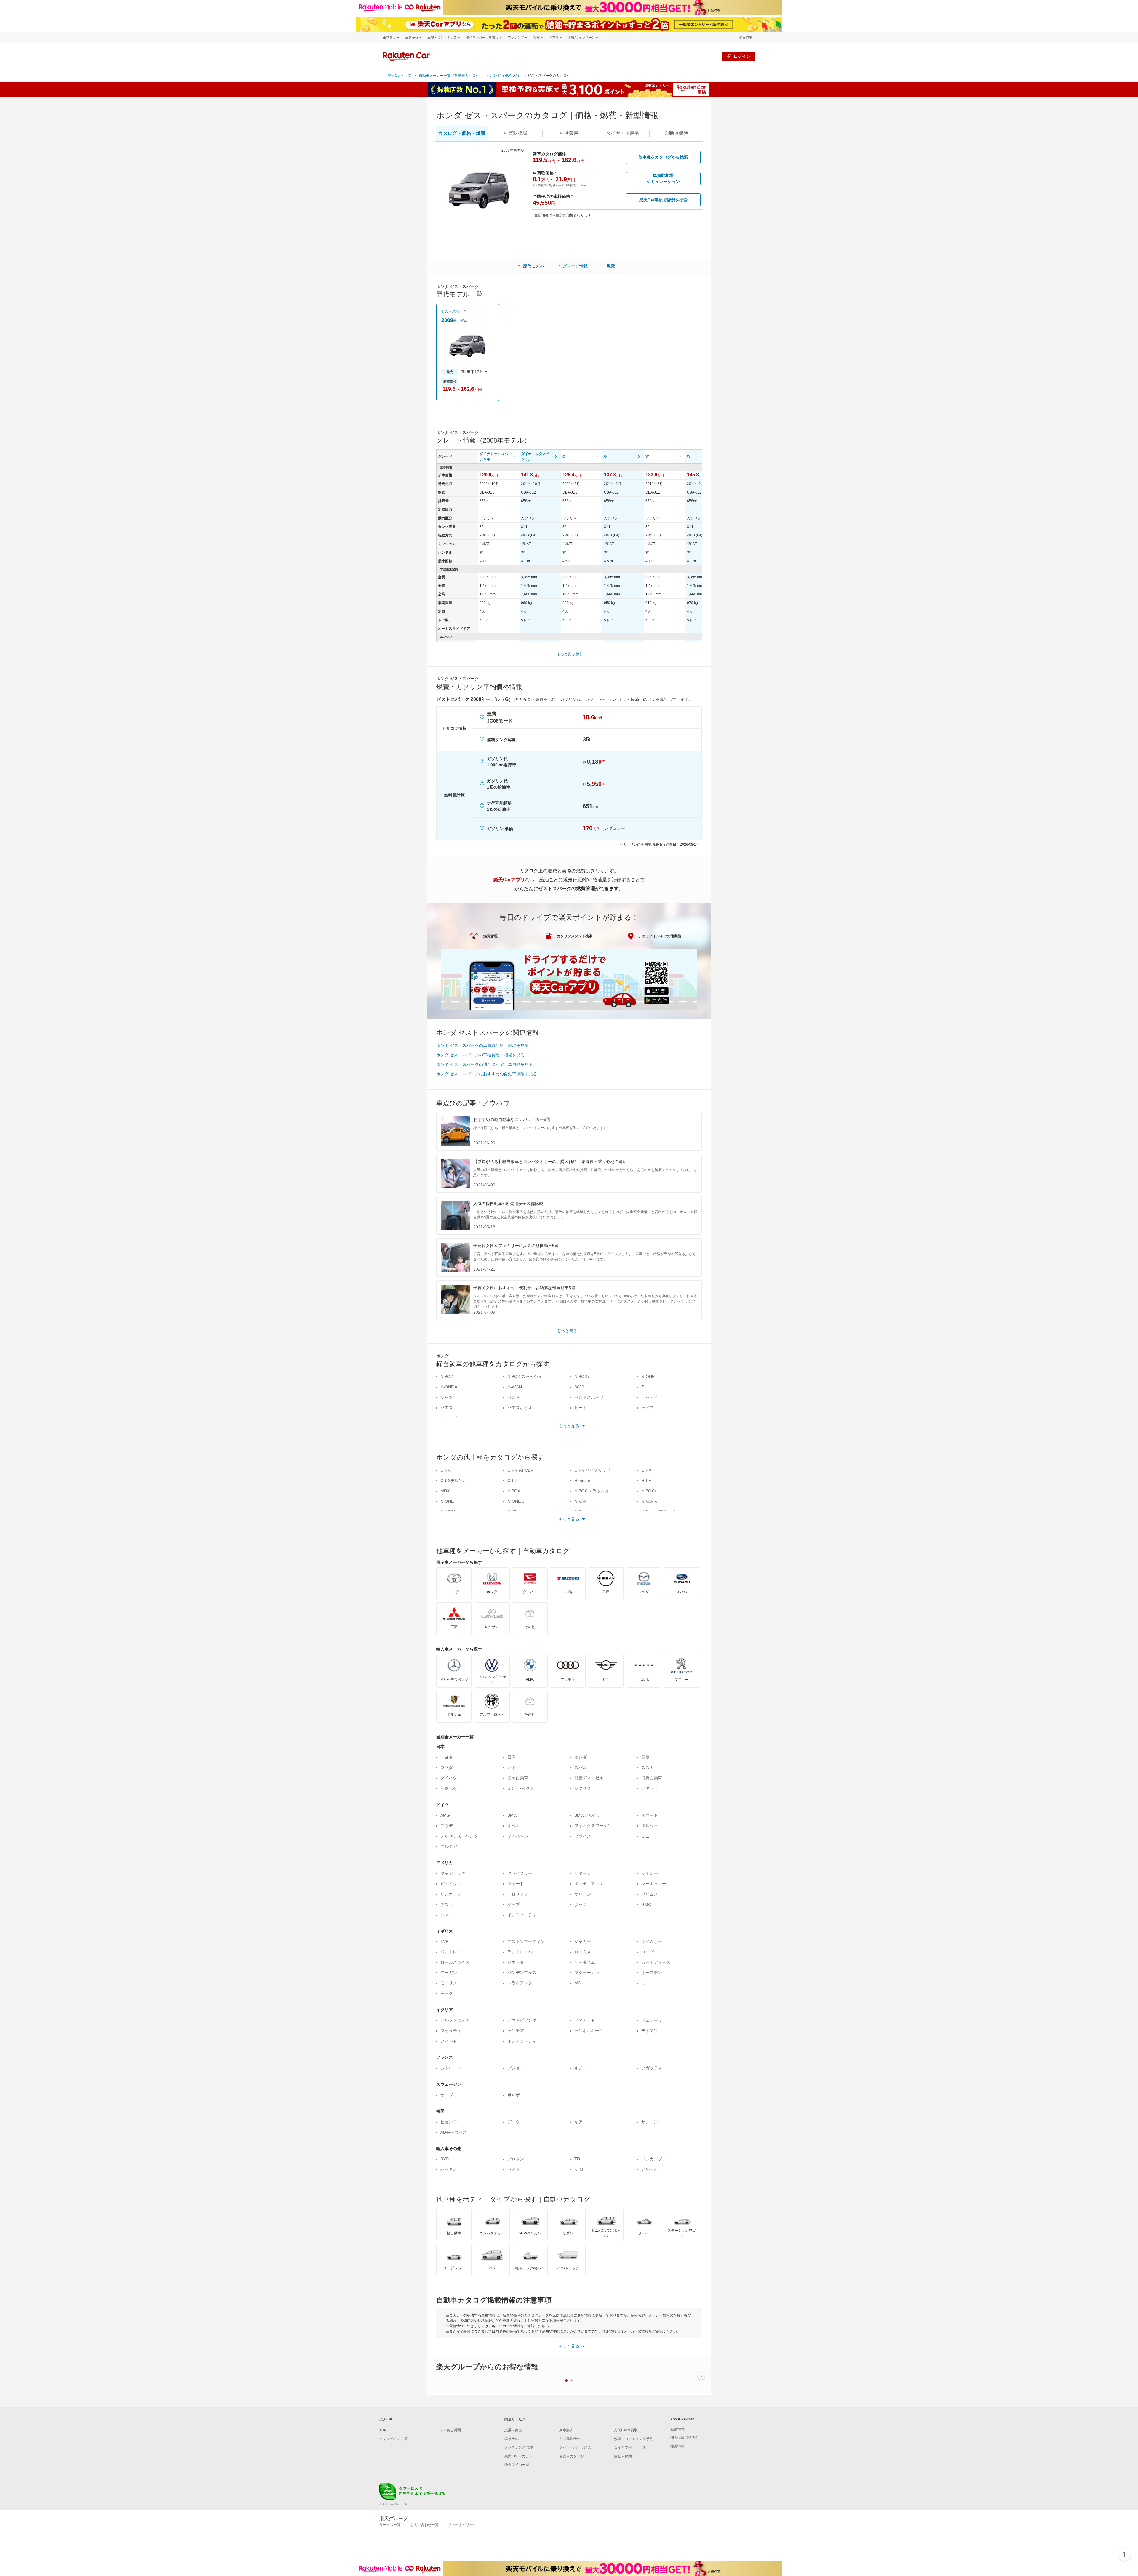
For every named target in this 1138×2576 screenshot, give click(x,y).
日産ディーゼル (589, 1778)
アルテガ (449, 1846)
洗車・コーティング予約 (634, 2439)
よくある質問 (450, 2430)
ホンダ (581, 1757)
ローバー (650, 1952)
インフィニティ (522, 1915)
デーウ (514, 2122)
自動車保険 (623, 2456)
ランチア (516, 2031)
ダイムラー (652, 1941)
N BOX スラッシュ (525, 1377)
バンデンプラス (522, 1973)
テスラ (447, 1904)
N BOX (447, 1377)
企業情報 (677, 2429)
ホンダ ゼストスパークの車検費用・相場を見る (480, 1055)
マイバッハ (518, 1836)
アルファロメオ (455, 2020)
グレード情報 (575, 266)
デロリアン (518, 1894)
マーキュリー (654, 1884)
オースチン (652, 1973)
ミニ (645, 1836)
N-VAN (581, 1501)
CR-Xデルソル (454, 1481)
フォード (516, 1884)
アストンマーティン (526, 1941)
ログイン (742, 56)
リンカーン (451, 1894)
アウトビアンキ (522, 2020)
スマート (650, 1815)
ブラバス (583, 1836)
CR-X (646, 1470)
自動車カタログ (572, 2456)
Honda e (582, 1481)
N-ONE (648, 1377)
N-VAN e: (650, 1501)
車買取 (515, 133)
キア (578, 2122)
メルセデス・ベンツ (459, 1836)
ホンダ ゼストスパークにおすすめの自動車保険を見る (487, 1074)
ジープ (514, 1904)
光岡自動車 (518, 1778)
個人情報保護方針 (685, 2438)
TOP (383, 2430)
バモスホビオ (520, 1408)
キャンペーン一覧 (394, 2439)
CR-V (445, 1470)
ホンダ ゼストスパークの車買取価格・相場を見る (482, 1045)
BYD (445, 2159)
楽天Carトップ (399, 76)
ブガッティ (652, 2068)
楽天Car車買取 (626, 2430)
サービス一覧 (390, 2525)
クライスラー (520, 1873)
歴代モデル (533, 266)
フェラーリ (652, 2020)
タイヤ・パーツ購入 (575, 2447)
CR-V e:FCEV (520, 1470)
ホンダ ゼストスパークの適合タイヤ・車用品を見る (485, 1064)
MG (578, 1983)
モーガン (449, 1973)
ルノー (581, 2068)
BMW (512, 1815)
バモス (447, 1408)
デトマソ (650, 2031)
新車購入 (566, 2430)
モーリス (449, 1983)
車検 (569, 133)
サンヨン (650, 2122)
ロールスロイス (455, 1962)
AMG (445, 1815)
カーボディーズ (656, 1962)
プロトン (516, 2159)
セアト (514, 2169)
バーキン (449, 2169)
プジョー (516, 2068)
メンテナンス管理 (519, 2447)
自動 (676, 133)
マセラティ (451, 2031)
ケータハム (585, 1962)
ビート (581, 1408)
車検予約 (512, 2439)
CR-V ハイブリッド (592, 1470)
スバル (581, 1768)
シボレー (650, 1873)
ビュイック (451, 1884)
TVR (445, 1941)
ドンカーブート (656, 2159)
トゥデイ (650, 1397)
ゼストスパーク (454, 311)
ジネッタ (516, 1962)
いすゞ (514, 1768)
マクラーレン (587, 1973)
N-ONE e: (449, 1387)
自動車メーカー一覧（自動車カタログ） (451, 76)
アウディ (449, 1826)
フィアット (585, 2020)
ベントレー (451, 1952)
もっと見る (566, 654)
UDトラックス (521, 1788)
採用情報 (677, 2446)
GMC (646, 1904)
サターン (583, 1873)
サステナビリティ (462, 2525)
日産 (512, 1757)
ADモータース (454, 2132)
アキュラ (650, 1788)
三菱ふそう (451, 1788)
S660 (579, 1387)
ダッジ (581, 1904)
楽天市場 (746, 37)
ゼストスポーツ (589, 1397)
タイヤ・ (623, 133)
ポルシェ (650, 1826)
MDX (445, 1491)
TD (577, 2159)
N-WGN (515, 1387)
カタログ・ (462, 133)
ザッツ (447, 1397)
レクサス (583, 1788)
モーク (447, 1993)
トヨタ (447, 1757)
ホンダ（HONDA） (506, 76)
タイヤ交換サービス (630, 2447)
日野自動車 (652, 1778)
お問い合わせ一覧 (424, 2525)
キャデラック (453, 1873)
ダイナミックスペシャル (494, 456)
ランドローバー (522, 1952)
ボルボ (514, 2095)
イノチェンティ (522, 2041)
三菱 (645, 1757)
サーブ (447, 2095)
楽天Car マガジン (518, 2456)
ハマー (447, 1915)
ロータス (583, 1952)
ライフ (648, 1408)
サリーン (583, 1894)
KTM (579, 2169)
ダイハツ (449, 1778)
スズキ (648, 1768)
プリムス (650, 1894)
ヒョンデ (449, 2122)
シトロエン (451, 2068)
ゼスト (514, 1397)
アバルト (449, 2041)
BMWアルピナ (588, 1815)
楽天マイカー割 (517, 2465)
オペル (514, 1826)
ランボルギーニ (589, 2031)
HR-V (646, 1481)
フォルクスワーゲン (593, 1826)
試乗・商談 (513, 2430)
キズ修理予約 (570, 2439)
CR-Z (512, 1481)
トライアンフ (520, 1983)
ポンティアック (589, 1884)
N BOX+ (582, 1377)
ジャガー (583, 1941)
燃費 (611, 266)
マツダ (447, 1768)
